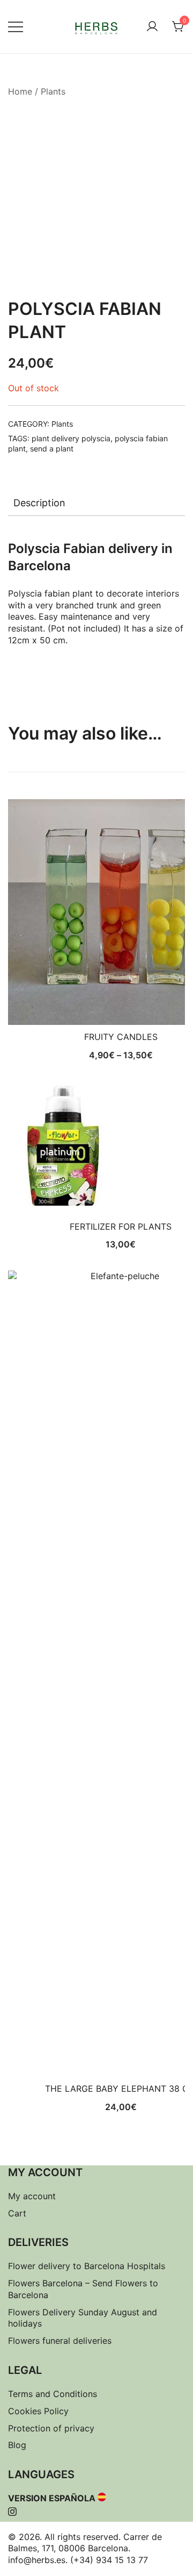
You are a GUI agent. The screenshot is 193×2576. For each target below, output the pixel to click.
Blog (17, 2445)
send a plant (52, 449)
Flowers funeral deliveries (60, 2341)
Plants (53, 91)
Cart (17, 2213)
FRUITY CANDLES (121, 1037)
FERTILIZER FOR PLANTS (121, 1226)
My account (32, 2196)
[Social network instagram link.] (12, 2510)
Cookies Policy (38, 2411)
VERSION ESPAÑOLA (52, 2498)
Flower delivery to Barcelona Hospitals (87, 2266)
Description (39, 503)
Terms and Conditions (53, 2394)
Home (20, 91)
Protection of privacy (51, 2428)
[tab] (96, 503)
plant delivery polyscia (71, 438)
